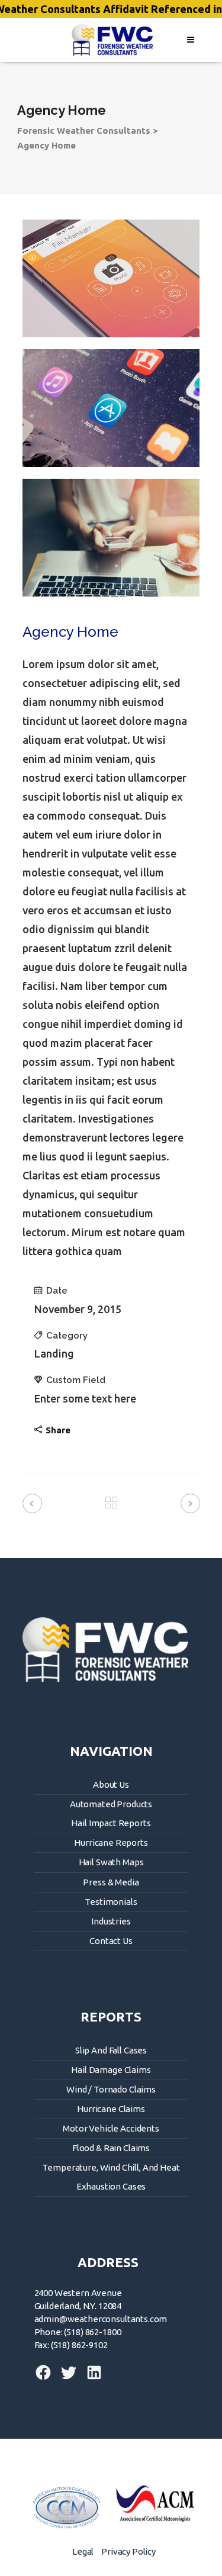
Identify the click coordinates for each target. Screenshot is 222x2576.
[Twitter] (67, 2378)
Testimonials (111, 1902)
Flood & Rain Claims (111, 2148)
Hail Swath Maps (111, 1862)
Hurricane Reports (111, 1842)
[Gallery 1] (111, 278)
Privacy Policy (128, 2551)
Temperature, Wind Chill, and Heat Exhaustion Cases (111, 2177)
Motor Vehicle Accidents (111, 2128)
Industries (111, 1921)
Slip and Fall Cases (111, 2050)
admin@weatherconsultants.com (101, 2319)
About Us (111, 1784)
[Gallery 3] (111, 538)
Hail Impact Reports (111, 1823)
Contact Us (111, 1941)
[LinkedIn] (91, 2378)
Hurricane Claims (111, 2109)
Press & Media (111, 1882)
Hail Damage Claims (111, 2070)
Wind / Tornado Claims (111, 2089)
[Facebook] (44, 2378)
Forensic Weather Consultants (84, 130)
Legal (83, 2551)
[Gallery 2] (111, 408)
